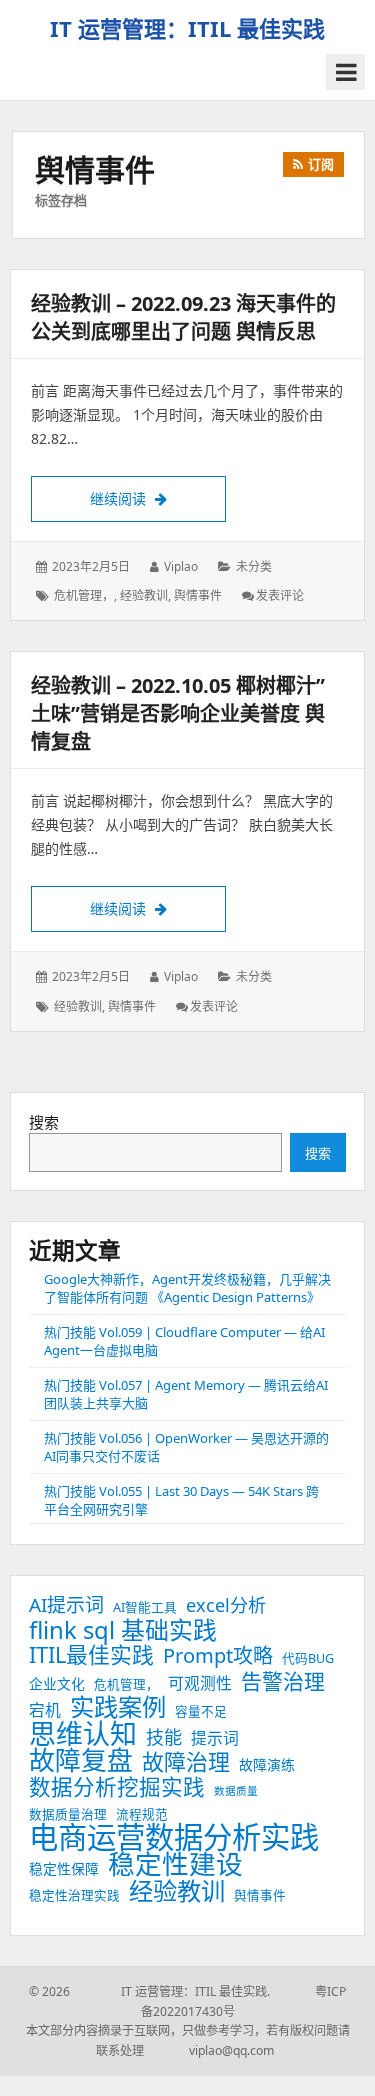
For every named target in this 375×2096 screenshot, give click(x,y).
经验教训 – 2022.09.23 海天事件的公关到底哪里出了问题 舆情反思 (183, 317)
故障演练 (267, 1764)
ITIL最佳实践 (91, 1655)
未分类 (254, 566)
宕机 (45, 1710)
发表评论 (280, 595)
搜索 (44, 1122)
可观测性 (200, 1683)
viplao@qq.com (210, 2050)
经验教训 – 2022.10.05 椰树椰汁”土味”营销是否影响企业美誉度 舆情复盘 (178, 713)
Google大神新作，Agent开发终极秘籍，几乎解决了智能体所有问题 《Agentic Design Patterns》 (187, 1288)
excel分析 (226, 1605)
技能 (164, 1737)
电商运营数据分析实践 (174, 1837)
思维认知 (83, 1734)
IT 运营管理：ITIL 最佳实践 (187, 28)
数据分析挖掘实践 (117, 1787)
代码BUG (308, 1658)
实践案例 (118, 1707)
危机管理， (84, 595)
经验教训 (144, 595)
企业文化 (57, 1683)
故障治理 (186, 1762)
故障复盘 (81, 1760)
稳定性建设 (175, 1864)
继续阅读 (158, 498)
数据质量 (236, 1791)
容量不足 (201, 1711)
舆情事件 (198, 595)
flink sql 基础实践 (123, 1630)
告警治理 (283, 1681)
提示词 (215, 1738)
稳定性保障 (64, 1868)
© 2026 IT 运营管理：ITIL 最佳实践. (149, 1991)
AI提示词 (66, 1605)
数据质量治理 (68, 1814)
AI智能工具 (145, 1607)
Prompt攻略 (218, 1656)
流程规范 (142, 1814)
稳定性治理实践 (74, 1895)
